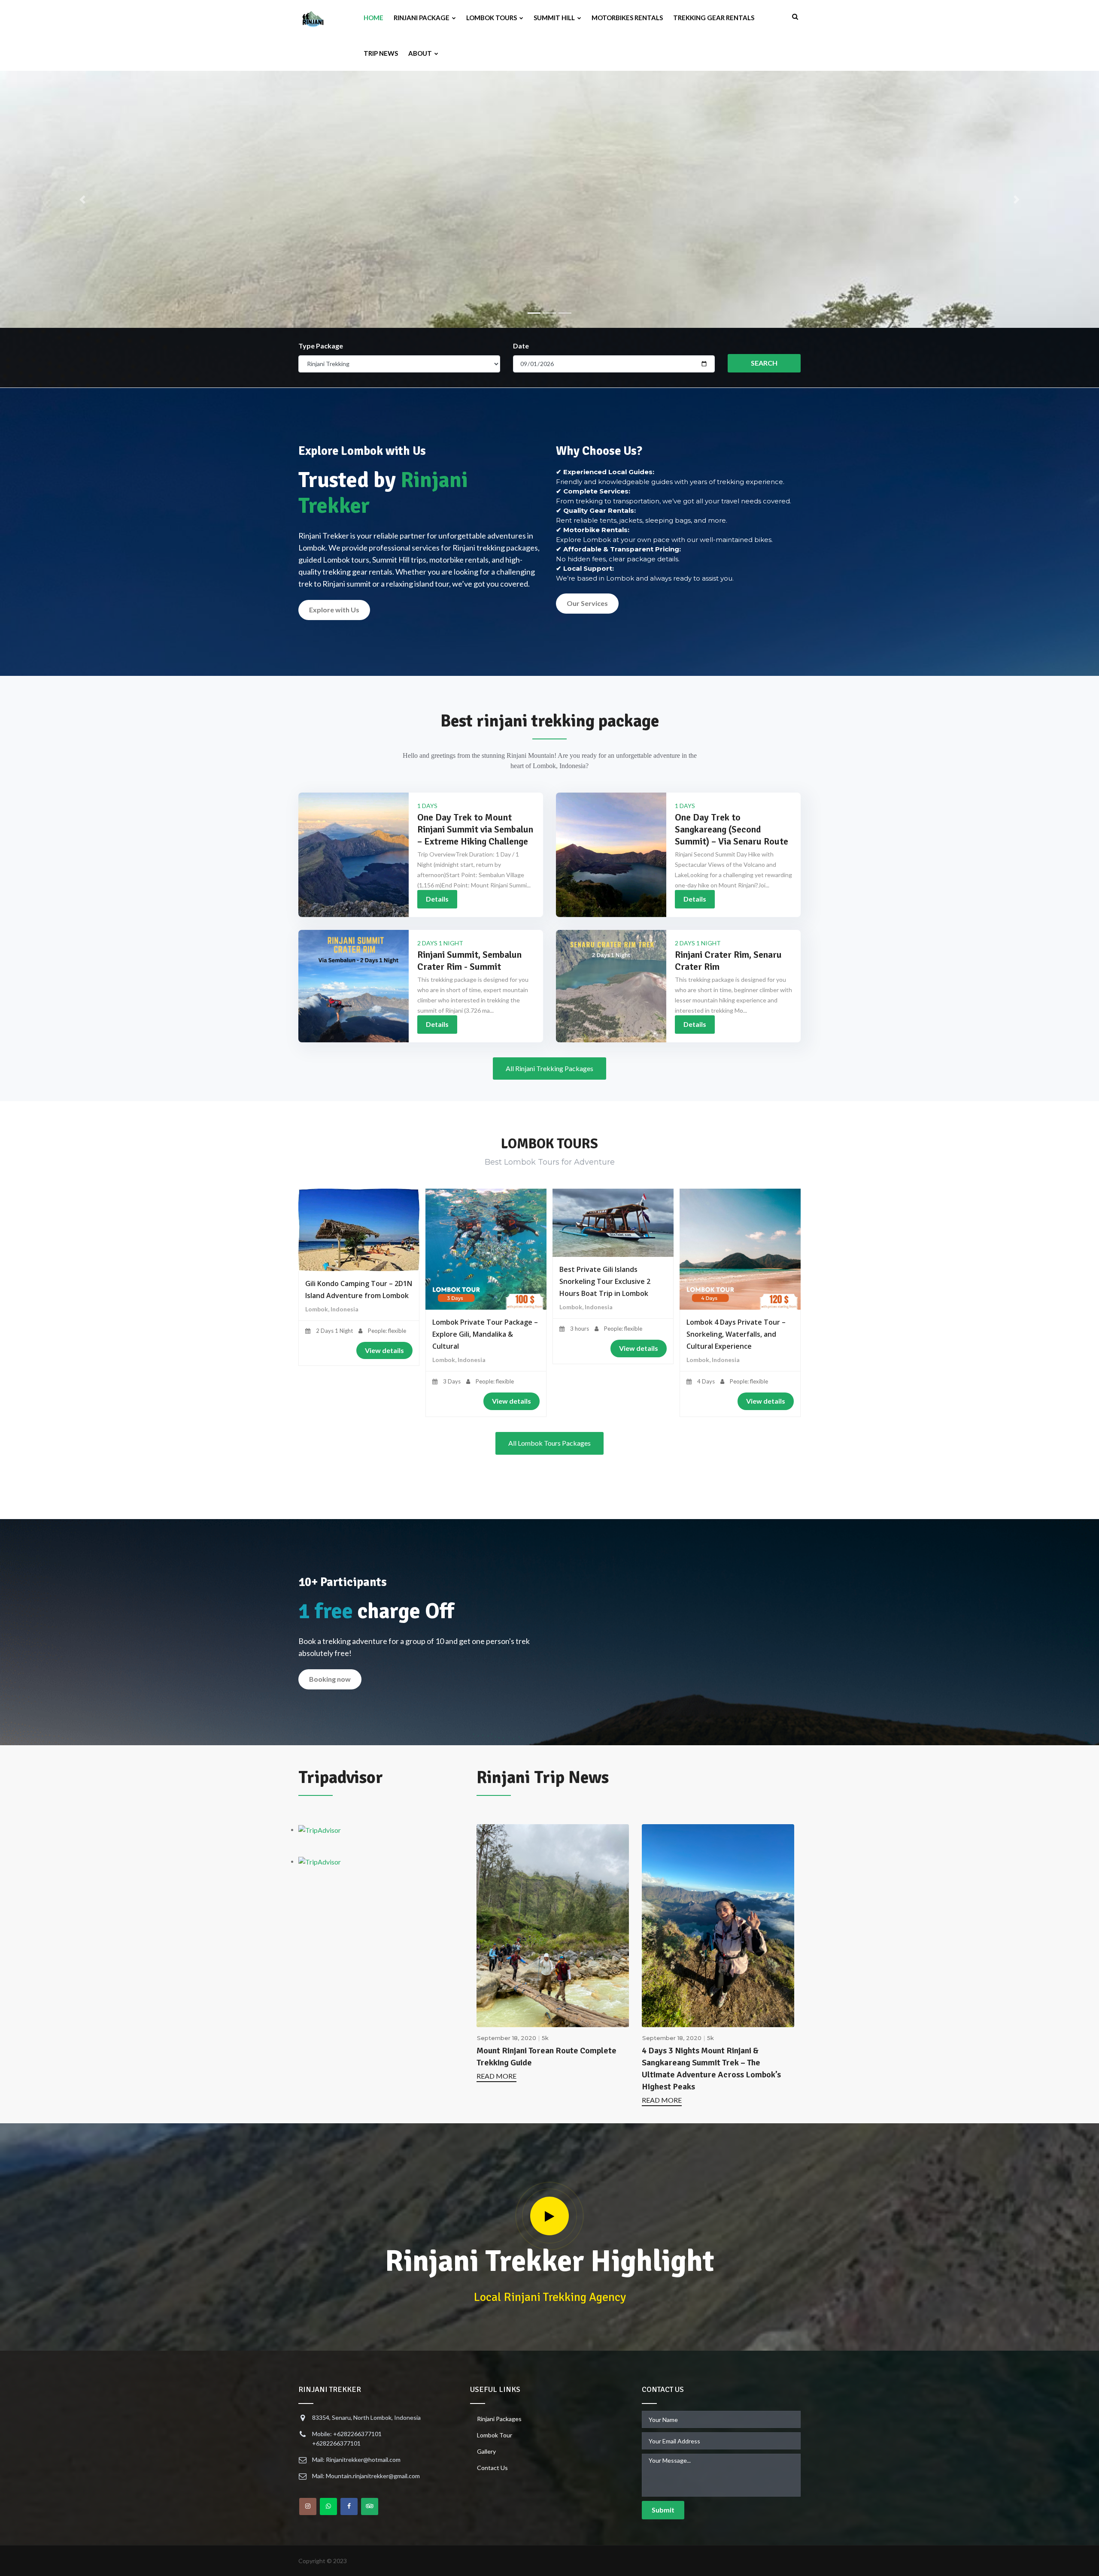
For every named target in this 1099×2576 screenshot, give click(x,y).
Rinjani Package (422, 18)
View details (384, 1350)
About (421, 53)
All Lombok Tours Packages (549, 1443)
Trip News (381, 53)
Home (373, 18)
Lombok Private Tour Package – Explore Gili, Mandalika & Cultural (485, 1334)
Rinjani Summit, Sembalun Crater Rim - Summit (469, 961)
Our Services (587, 603)
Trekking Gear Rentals (714, 18)
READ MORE (496, 2076)
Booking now (330, 1679)
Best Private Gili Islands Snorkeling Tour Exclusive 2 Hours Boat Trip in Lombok (605, 1281)
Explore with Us (334, 610)
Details (437, 899)
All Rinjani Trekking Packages (549, 1068)
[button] (82, 200)
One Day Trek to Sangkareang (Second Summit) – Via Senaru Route (732, 829)
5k (545, 2038)
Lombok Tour (495, 2435)
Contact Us (492, 2468)
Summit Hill (555, 18)
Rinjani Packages (499, 2419)
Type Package (321, 346)
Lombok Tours (492, 18)
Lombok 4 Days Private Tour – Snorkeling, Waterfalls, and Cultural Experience (736, 1334)
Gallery (486, 2451)
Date (521, 346)
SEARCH (764, 363)
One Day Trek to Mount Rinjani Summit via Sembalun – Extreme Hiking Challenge (475, 829)
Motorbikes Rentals (627, 18)
